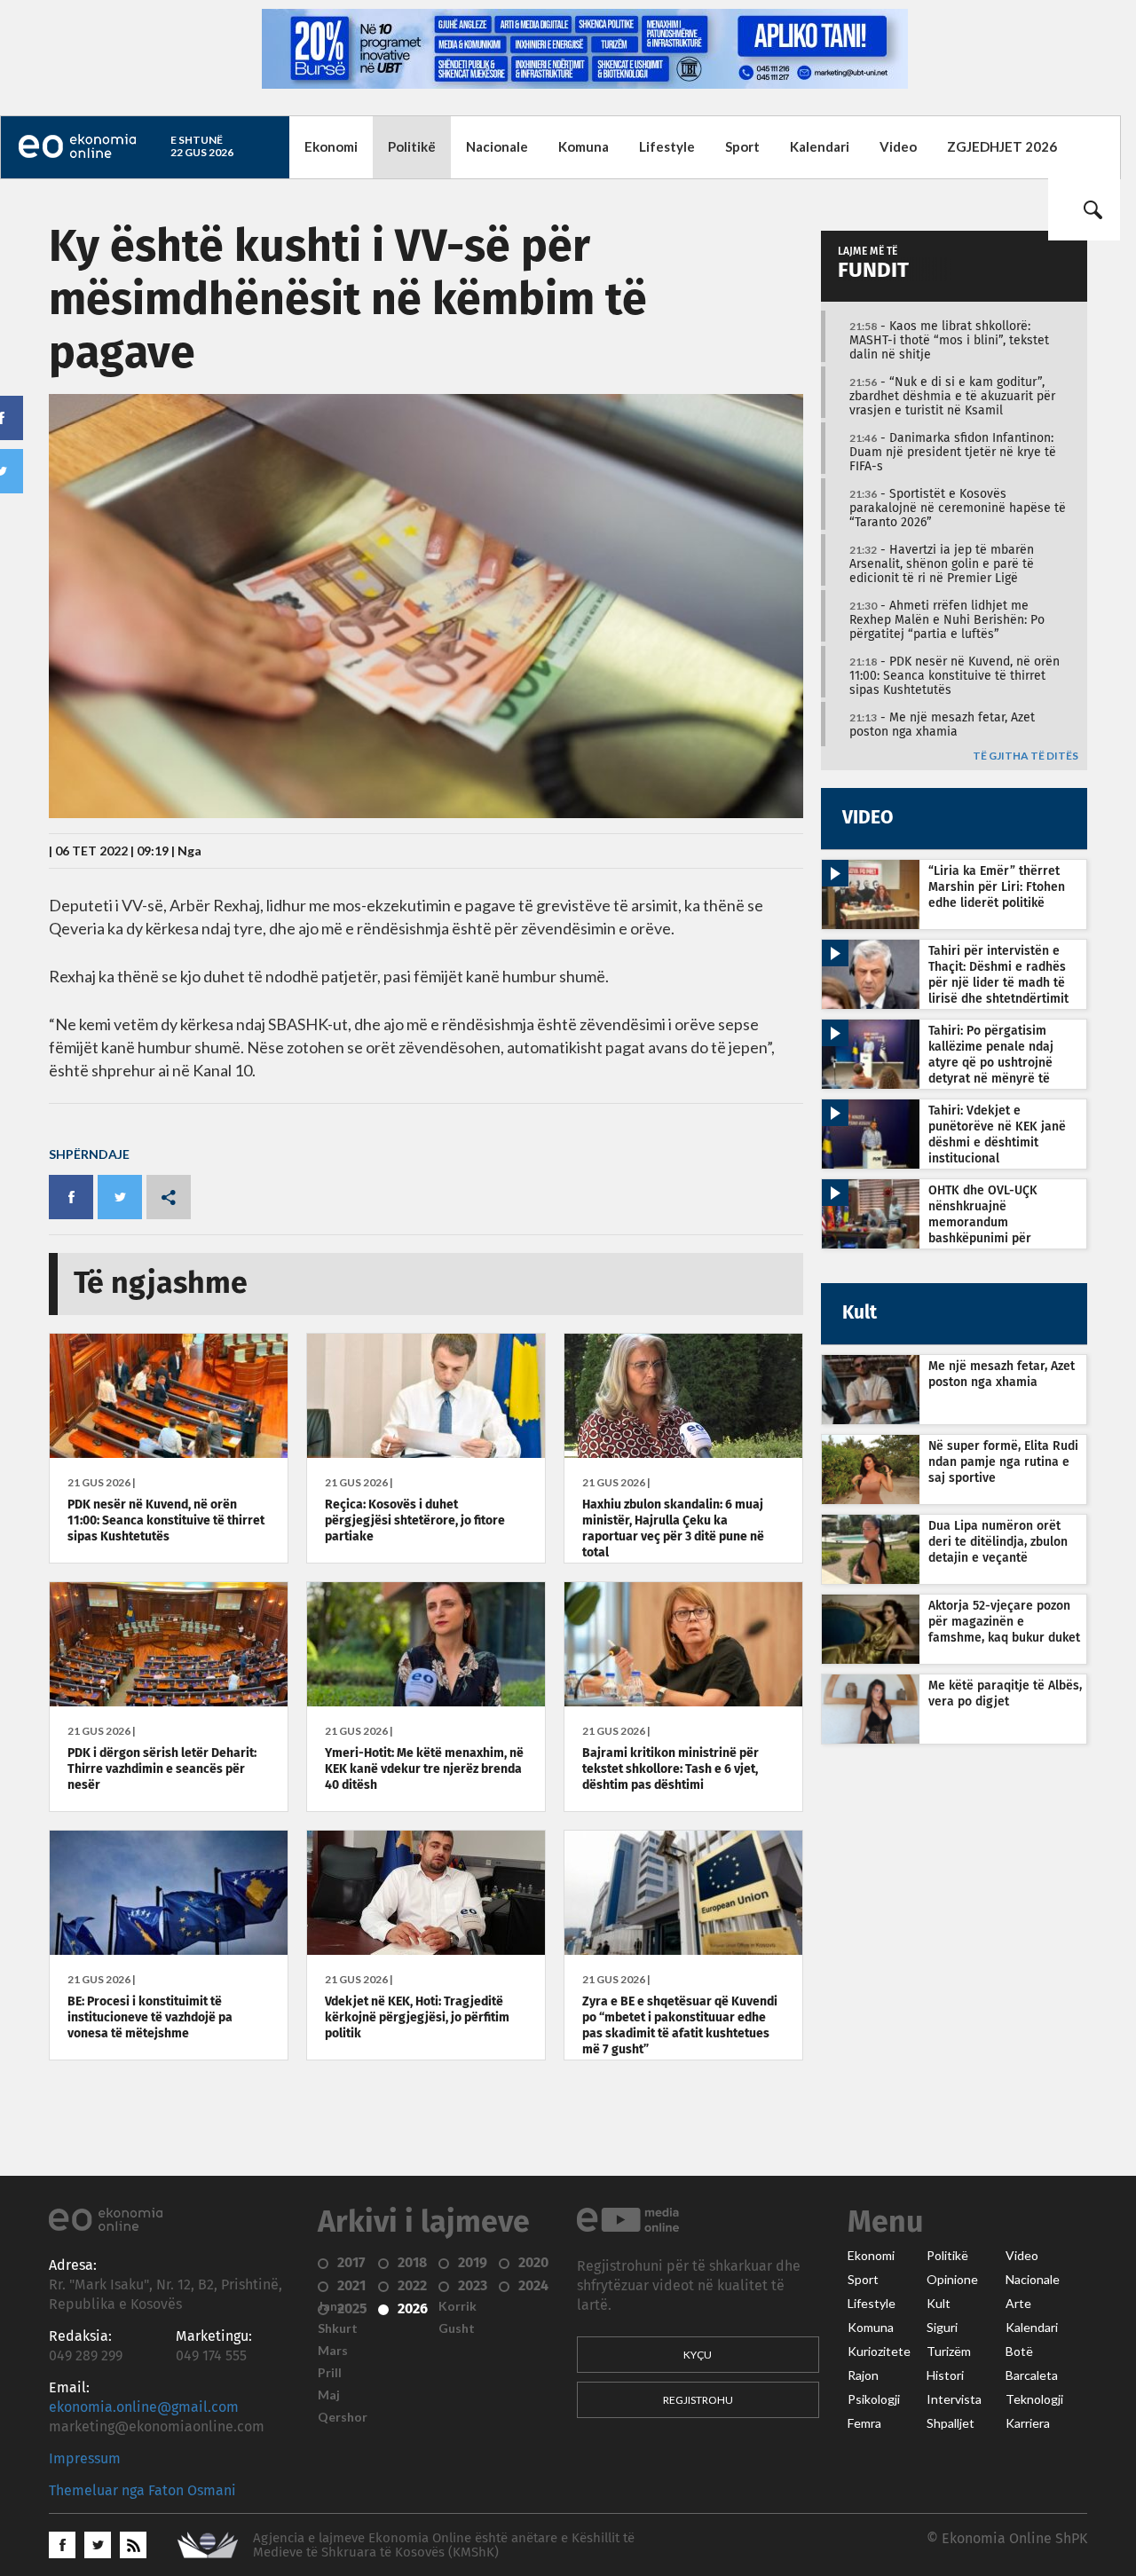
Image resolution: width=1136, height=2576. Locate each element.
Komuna (584, 146)
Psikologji (874, 2399)
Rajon (863, 2375)
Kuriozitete (879, 2351)
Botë (1019, 2351)
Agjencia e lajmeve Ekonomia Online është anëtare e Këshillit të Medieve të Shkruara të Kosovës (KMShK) (444, 2545)
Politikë (412, 146)
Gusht (457, 2328)
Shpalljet (951, 2423)
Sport (742, 146)
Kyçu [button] (698, 2355)
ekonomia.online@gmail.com (144, 2407)
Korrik (458, 2306)
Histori (945, 2375)
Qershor (343, 2417)
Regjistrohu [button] (698, 2400)
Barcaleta (1032, 2375)
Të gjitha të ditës (1026, 756)
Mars (333, 2351)
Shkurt (338, 2328)
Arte (1018, 2304)
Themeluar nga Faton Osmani (142, 2491)
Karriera (1028, 2423)
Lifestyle (667, 146)
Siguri (942, 2328)
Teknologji (1034, 2399)
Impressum (85, 2459)
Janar (334, 2306)
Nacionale (497, 146)
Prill (330, 2373)
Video (898, 146)
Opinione (952, 2280)
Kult (939, 2304)
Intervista (954, 2399)
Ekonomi (331, 146)
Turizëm (949, 2351)
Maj (329, 2395)
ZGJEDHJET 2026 (1002, 146)
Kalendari (820, 146)
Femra (864, 2423)
